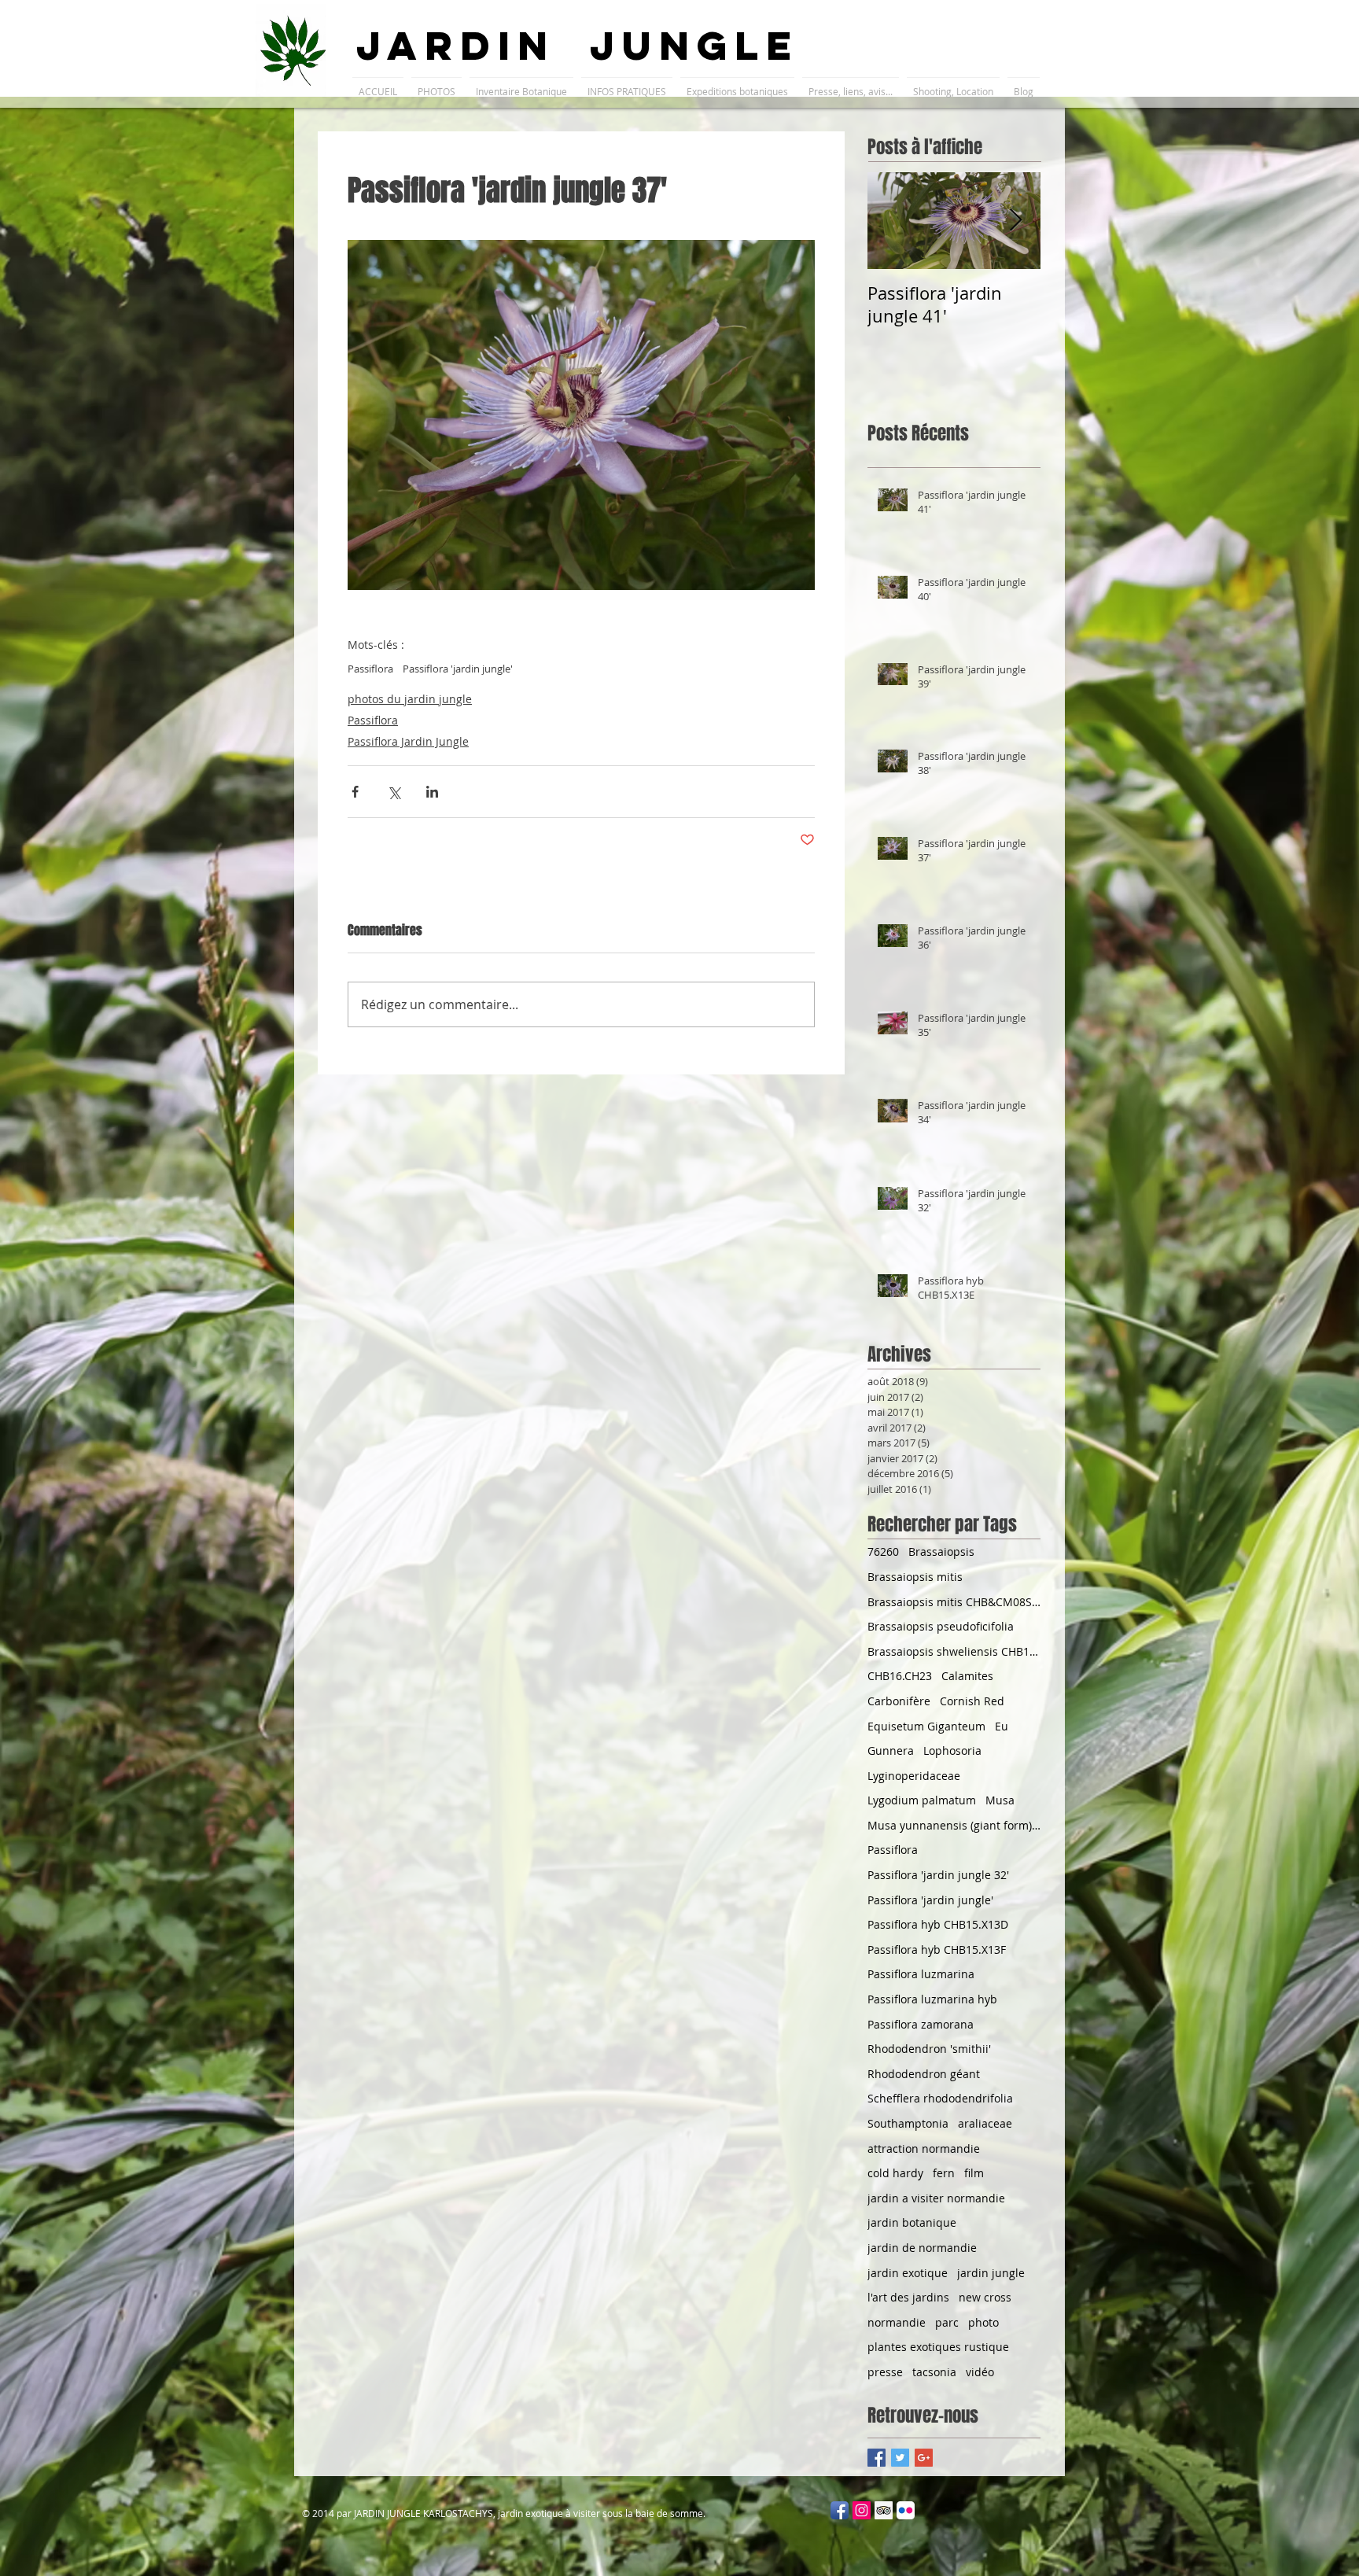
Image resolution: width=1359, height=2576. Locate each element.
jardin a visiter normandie (936, 2198)
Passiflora (370, 669)
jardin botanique (912, 2222)
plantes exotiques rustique (938, 2347)
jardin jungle (991, 2273)
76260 (883, 1551)
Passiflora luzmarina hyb (932, 1999)
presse (885, 2372)
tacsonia (934, 2372)
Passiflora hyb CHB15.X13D (938, 1924)
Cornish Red (972, 1701)
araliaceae (985, 2123)
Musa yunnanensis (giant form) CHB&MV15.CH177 (954, 1825)
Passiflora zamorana (921, 2024)
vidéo (980, 2372)
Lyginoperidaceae (914, 1776)
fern (944, 2173)
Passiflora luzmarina (921, 1974)
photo (983, 2322)
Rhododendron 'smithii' (929, 2049)
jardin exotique (908, 2273)
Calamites (967, 1676)
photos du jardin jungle (410, 699)
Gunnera (891, 1751)
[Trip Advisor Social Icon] (884, 2510)
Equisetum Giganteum (926, 1726)
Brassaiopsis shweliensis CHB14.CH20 (954, 1651)
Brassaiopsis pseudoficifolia (941, 1626)
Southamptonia (908, 2123)
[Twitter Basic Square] (900, 2458)
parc (947, 2322)
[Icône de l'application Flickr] (906, 2510)
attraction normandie (924, 2149)
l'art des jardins (908, 2297)
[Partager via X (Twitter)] (394, 792)
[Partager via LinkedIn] (432, 792)
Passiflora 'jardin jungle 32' (938, 1875)
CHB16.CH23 (900, 1676)
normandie (897, 2322)
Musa (1000, 1800)
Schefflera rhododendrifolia (940, 2098)
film (974, 2173)
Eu (1002, 1726)
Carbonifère (899, 1701)
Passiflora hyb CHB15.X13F (937, 1950)
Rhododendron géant (924, 2074)
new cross (985, 2297)
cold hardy (895, 2173)
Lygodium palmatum (922, 1800)
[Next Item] (1015, 221)
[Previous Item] (893, 221)
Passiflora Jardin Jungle (408, 741)
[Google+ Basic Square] (924, 2458)
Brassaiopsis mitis (915, 1577)
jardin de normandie (922, 2248)
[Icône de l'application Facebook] (840, 2510)
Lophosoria (952, 1751)
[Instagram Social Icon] (862, 2510)
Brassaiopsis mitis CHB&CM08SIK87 (954, 1602)
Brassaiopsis (941, 1551)
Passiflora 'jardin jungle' (458, 669)
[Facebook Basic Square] (877, 2458)
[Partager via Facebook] (355, 792)
